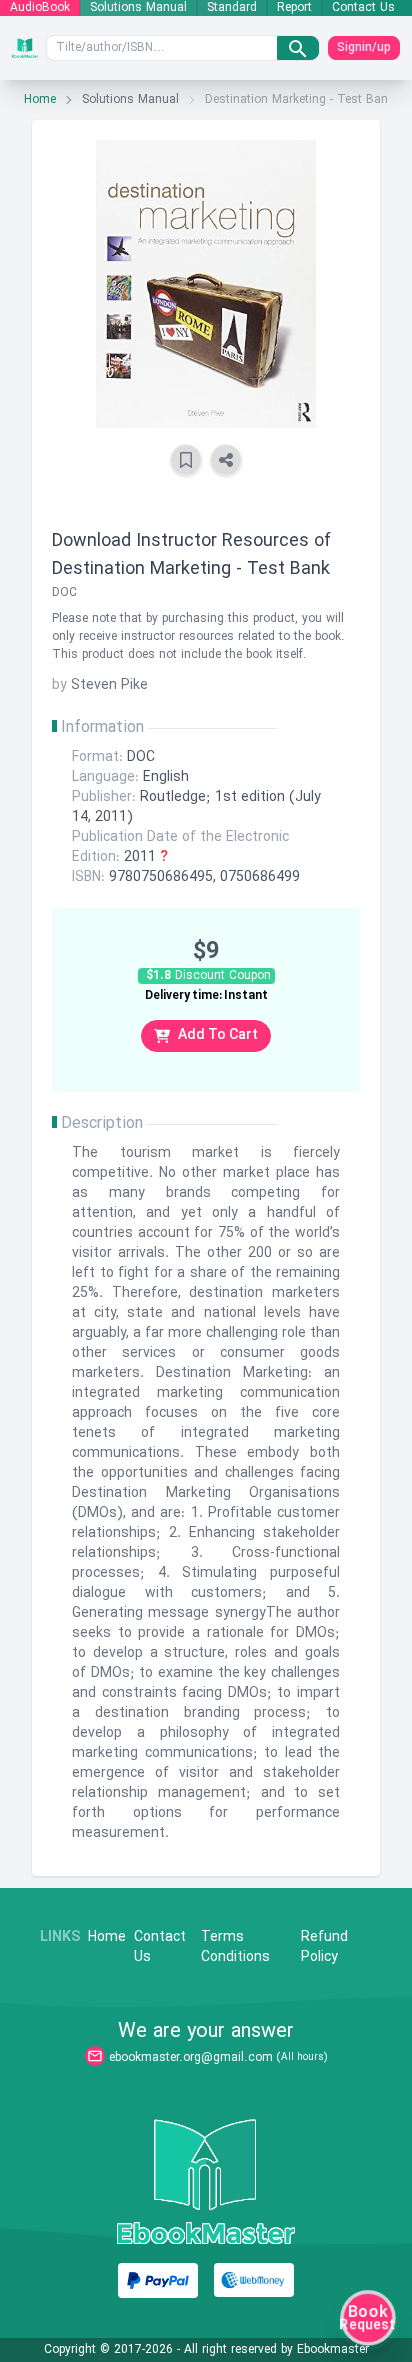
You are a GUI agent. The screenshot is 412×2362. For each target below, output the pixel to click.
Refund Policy (324, 1948)
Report (294, 8)
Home (40, 100)
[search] (298, 48)
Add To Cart (218, 1035)
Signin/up (364, 48)
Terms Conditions (235, 1948)
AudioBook (40, 8)
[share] (226, 460)
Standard (232, 8)
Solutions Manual (138, 8)
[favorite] (186, 460)
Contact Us (363, 8)
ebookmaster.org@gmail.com (191, 2058)
